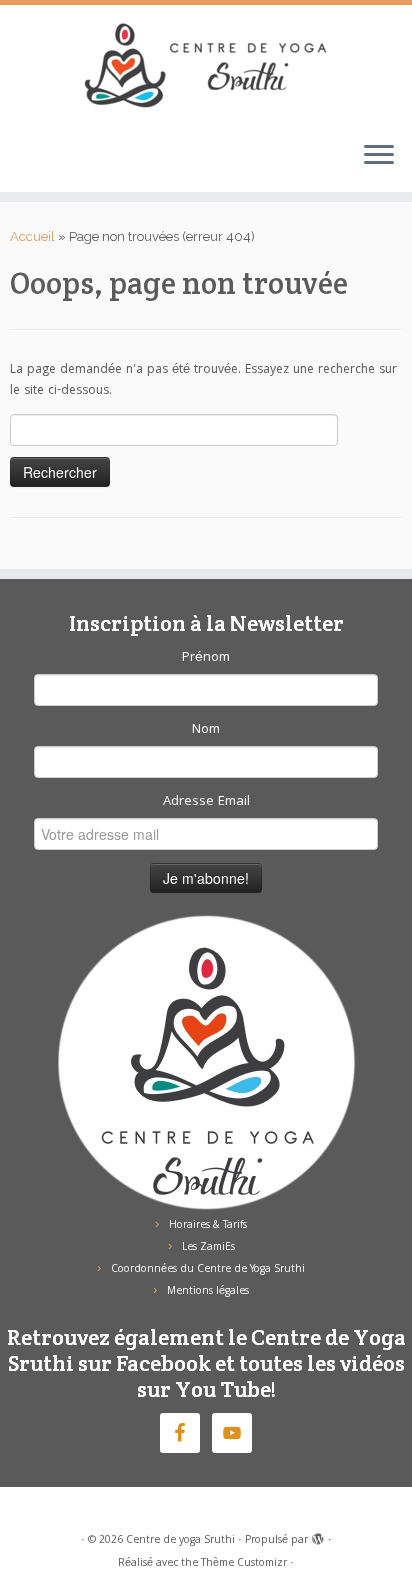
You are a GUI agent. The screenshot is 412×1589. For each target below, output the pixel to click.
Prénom (206, 658)
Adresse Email (206, 802)
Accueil (32, 236)
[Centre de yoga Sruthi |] (206, 65)
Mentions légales (208, 1292)
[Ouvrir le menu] (379, 156)
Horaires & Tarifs (208, 1226)
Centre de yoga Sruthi (180, 1541)
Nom (206, 730)
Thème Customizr (244, 1564)
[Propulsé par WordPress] (318, 1537)
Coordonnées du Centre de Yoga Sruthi (208, 1270)
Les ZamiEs (208, 1248)
